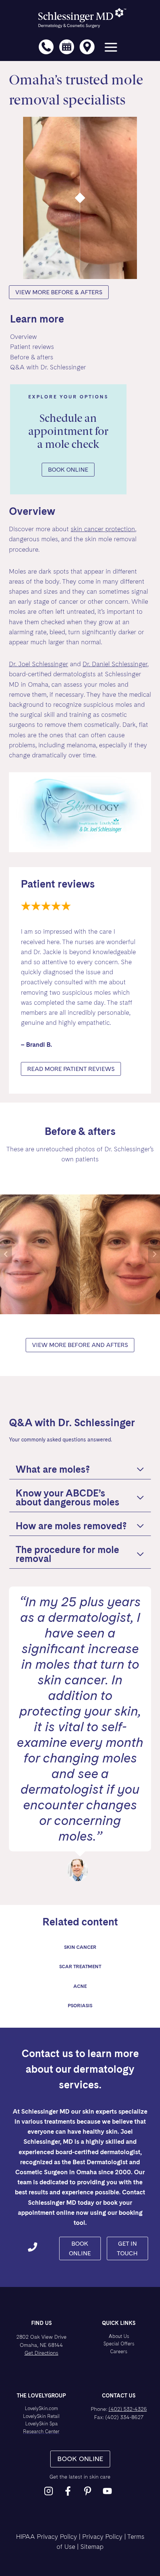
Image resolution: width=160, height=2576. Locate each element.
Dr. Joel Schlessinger (39, 664)
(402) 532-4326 (128, 2409)
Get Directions (41, 2353)
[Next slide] (154, 1254)
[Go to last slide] (6, 1254)
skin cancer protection (103, 529)
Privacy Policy (102, 2537)
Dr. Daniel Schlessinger (115, 664)
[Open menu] (111, 49)
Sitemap (92, 2547)
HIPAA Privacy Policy (47, 2537)
